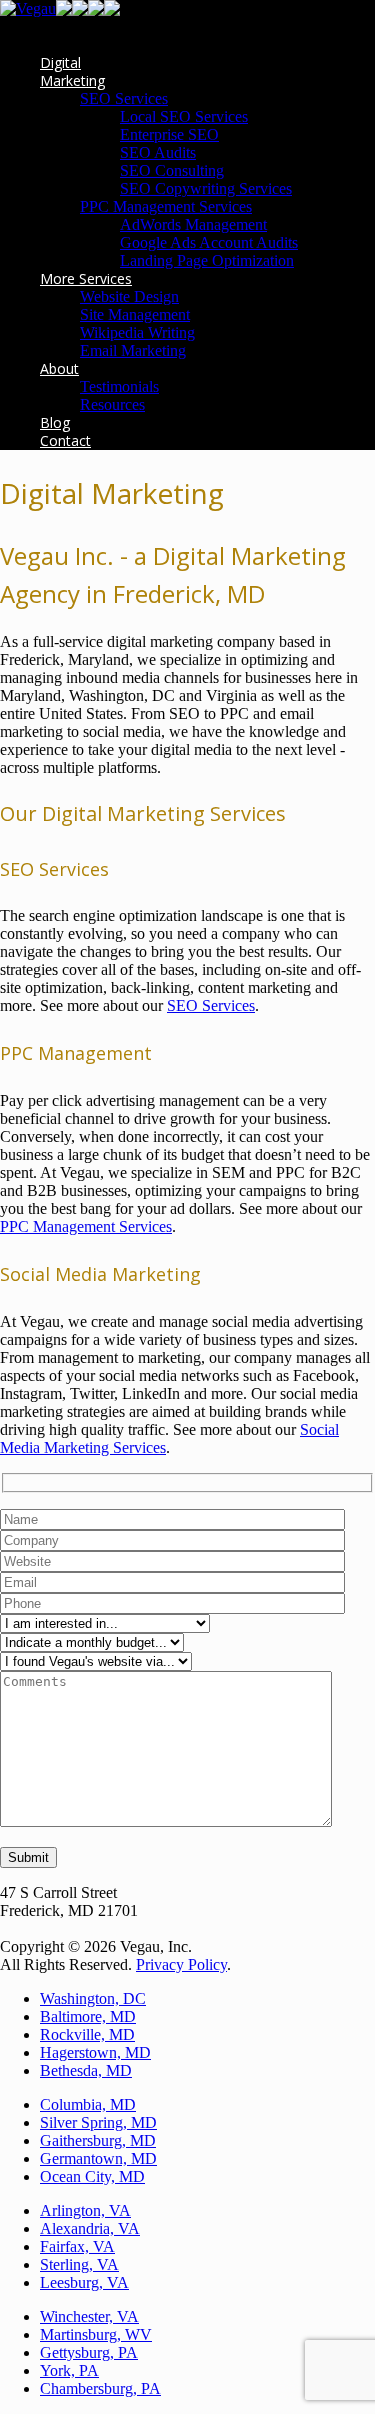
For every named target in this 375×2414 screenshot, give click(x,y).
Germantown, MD (98, 2158)
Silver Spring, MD (98, 2122)
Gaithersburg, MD (98, 2140)
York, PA (69, 2370)
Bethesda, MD (86, 2070)
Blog (55, 422)
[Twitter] (112, 10)
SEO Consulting (172, 170)
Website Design (129, 296)
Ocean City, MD (92, 2176)
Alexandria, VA (90, 2228)
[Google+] (80, 10)
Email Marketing (133, 350)
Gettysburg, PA (89, 2352)
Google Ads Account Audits (209, 242)
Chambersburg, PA (100, 2388)
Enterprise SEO (169, 134)
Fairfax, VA (77, 2246)
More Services (86, 278)
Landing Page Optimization (207, 260)
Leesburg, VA (84, 2282)
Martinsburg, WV (96, 2334)
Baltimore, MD (88, 2016)
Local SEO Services (184, 116)
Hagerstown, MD (95, 2052)
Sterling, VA (79, 2264)
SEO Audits (158, 152)
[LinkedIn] (96, 10)
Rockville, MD (87, 2034)
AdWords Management (193, 224)
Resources (112, 404)
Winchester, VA (89, 2316)
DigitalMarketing (72, 71)
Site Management (135, 314)
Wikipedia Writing (137, 332)
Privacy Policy (181, 1964)
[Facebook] (64, 10)
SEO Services (124, 98)
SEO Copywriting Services (206, 188)
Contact (65, 440)
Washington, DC (93, 1998)
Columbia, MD (88, 2104)
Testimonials (119, 386)
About (59, 368)
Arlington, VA (85, 2210)
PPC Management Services (166, 206)
